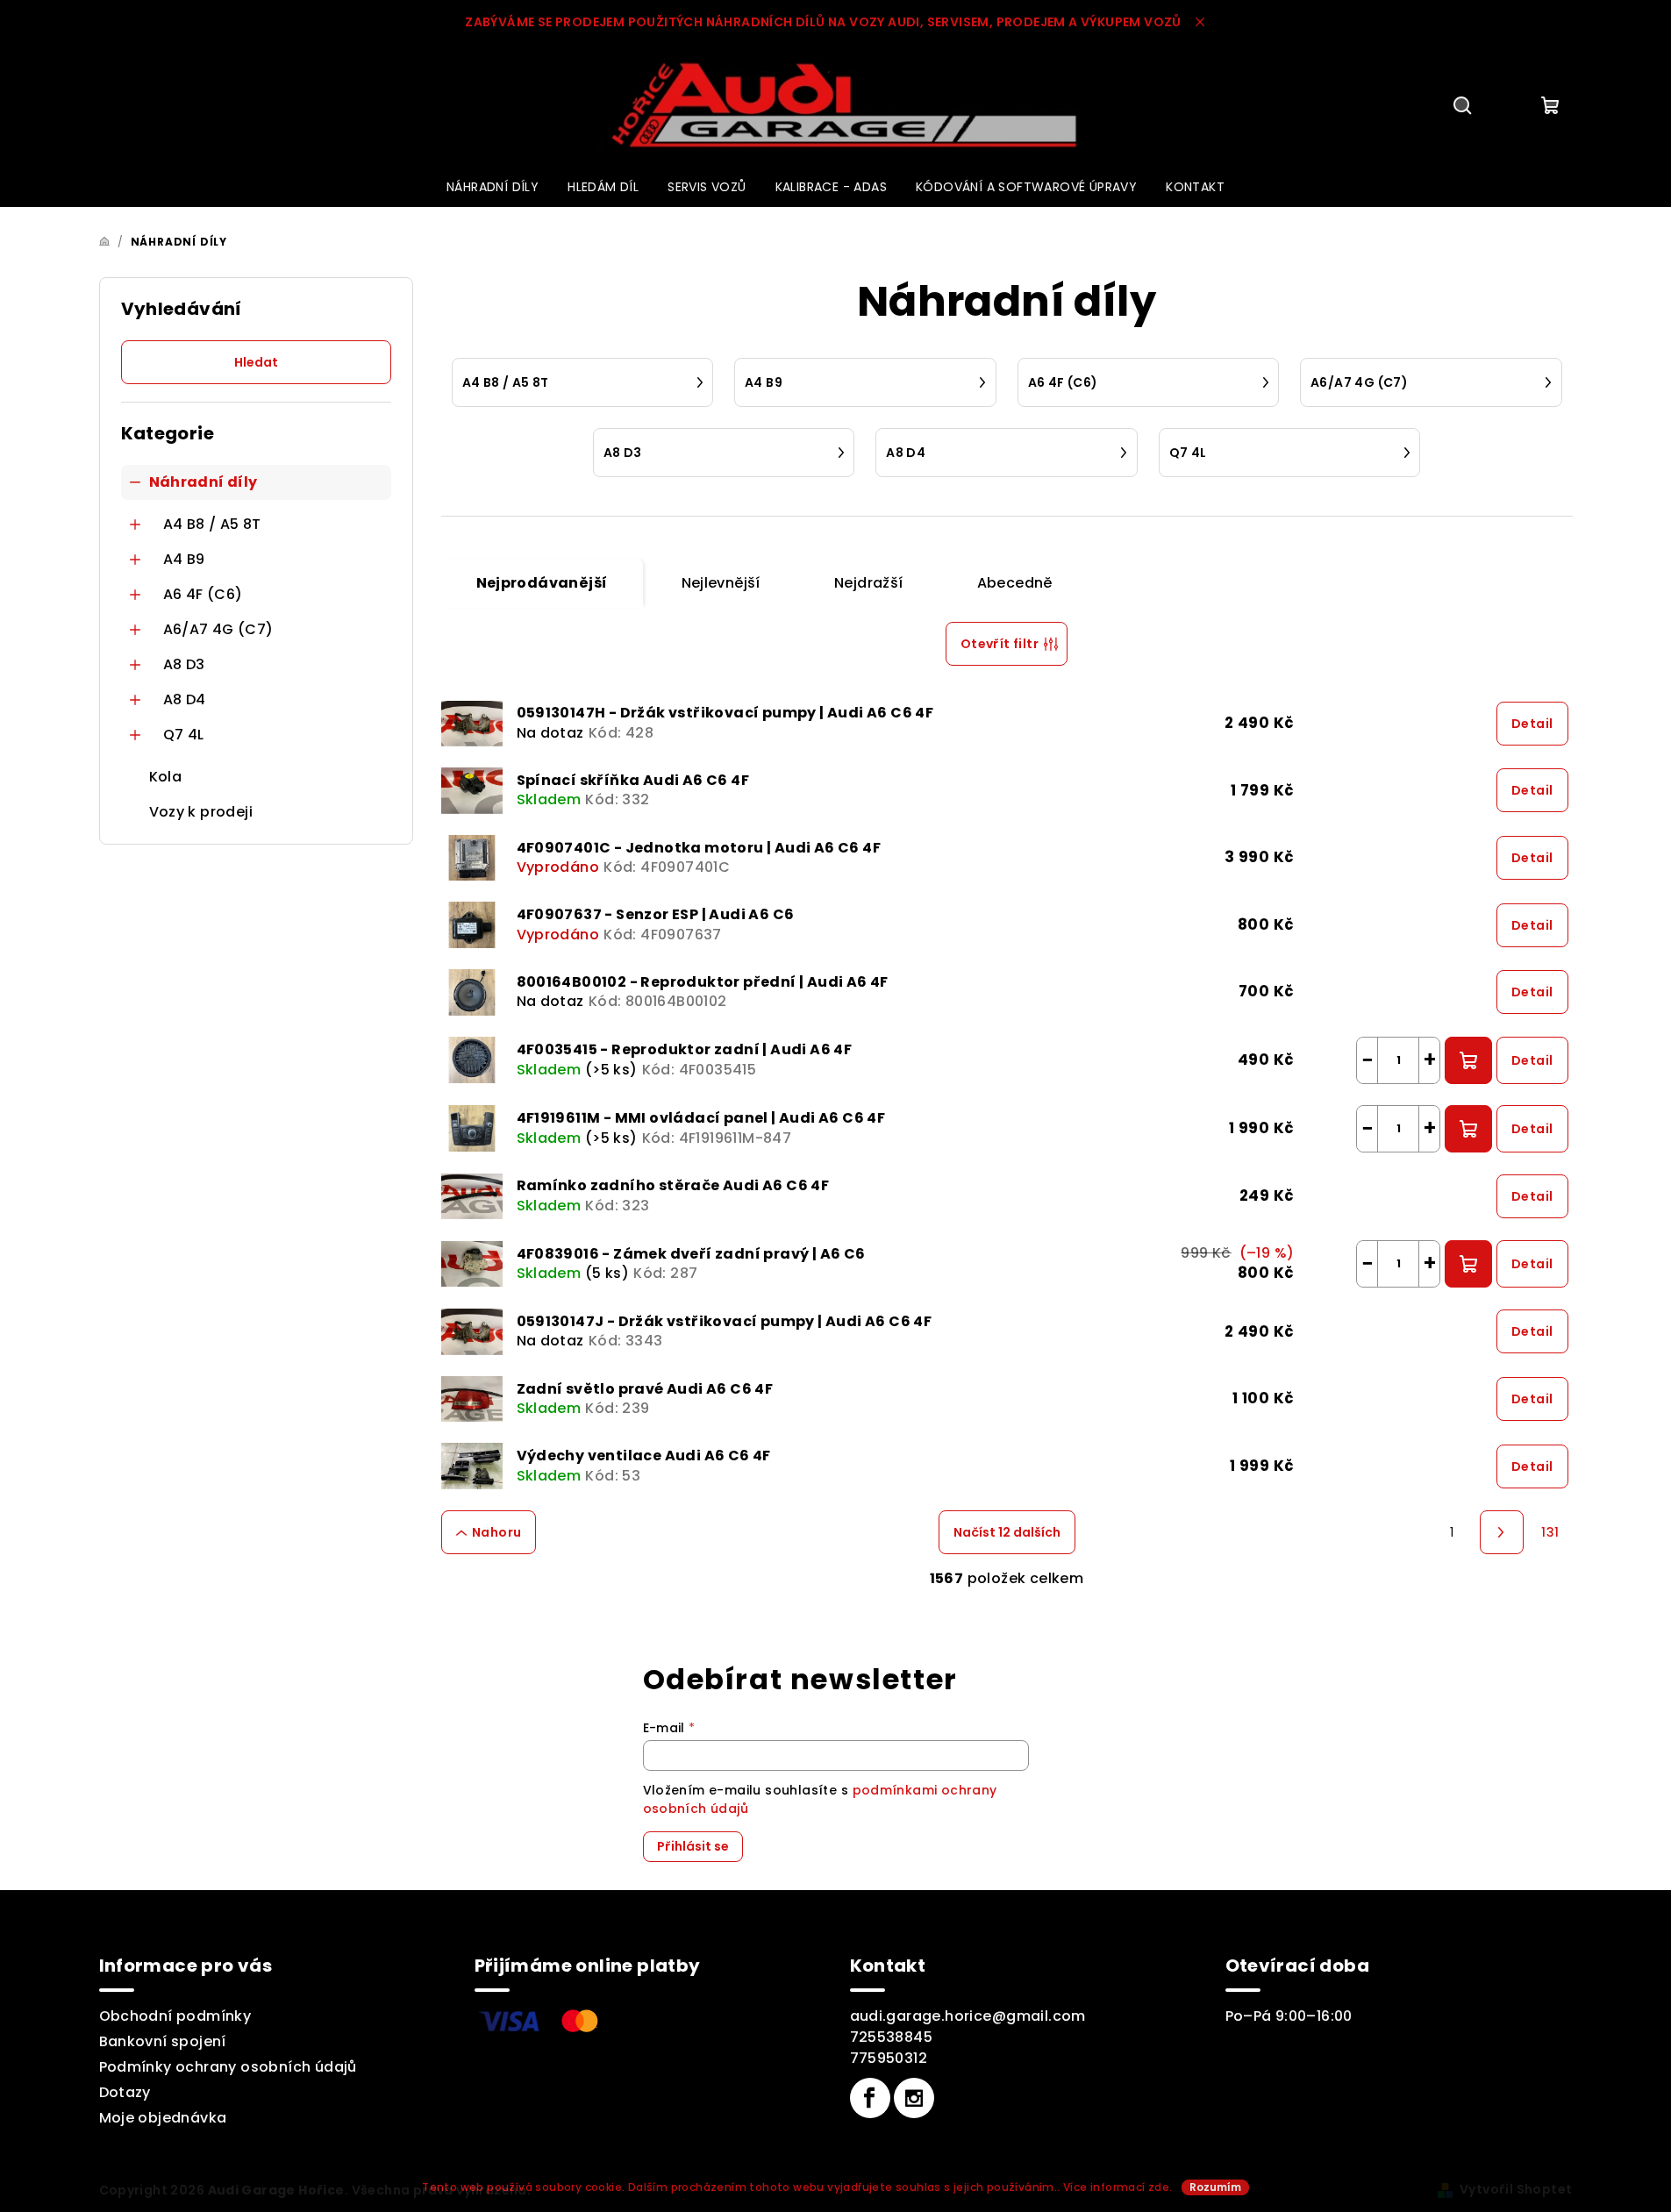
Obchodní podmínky (175, 2016)
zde (1159, 2187)
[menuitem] (493, 187)
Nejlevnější (721, 583)
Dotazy (125, 2092)
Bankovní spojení (163, 2041)
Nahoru (496, 1532)
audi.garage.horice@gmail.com (968, 2016)
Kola (166, 777)
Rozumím (1215, 2187)
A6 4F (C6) (203, 594)
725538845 (892, 2037)
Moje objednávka (163, 2118)
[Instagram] (914, 2098)
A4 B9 (184, 559)
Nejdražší (869, 583)
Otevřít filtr (1000, 644)
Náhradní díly (204, 482)
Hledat (256, 362)
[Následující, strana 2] (1502, 1532)
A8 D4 (185, 699)
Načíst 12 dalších (1007, 1532)
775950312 (889, 2058)
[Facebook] (870, 2098)
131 (1550, 1532)
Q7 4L (184, 735)
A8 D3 (184, 664)
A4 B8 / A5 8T (212, 524)
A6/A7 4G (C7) (218, 629)
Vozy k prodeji (201, 812)
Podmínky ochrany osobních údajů (228, 2067)
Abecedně (1015, 583)
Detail (1532, 724)
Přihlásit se (693, 1846)
